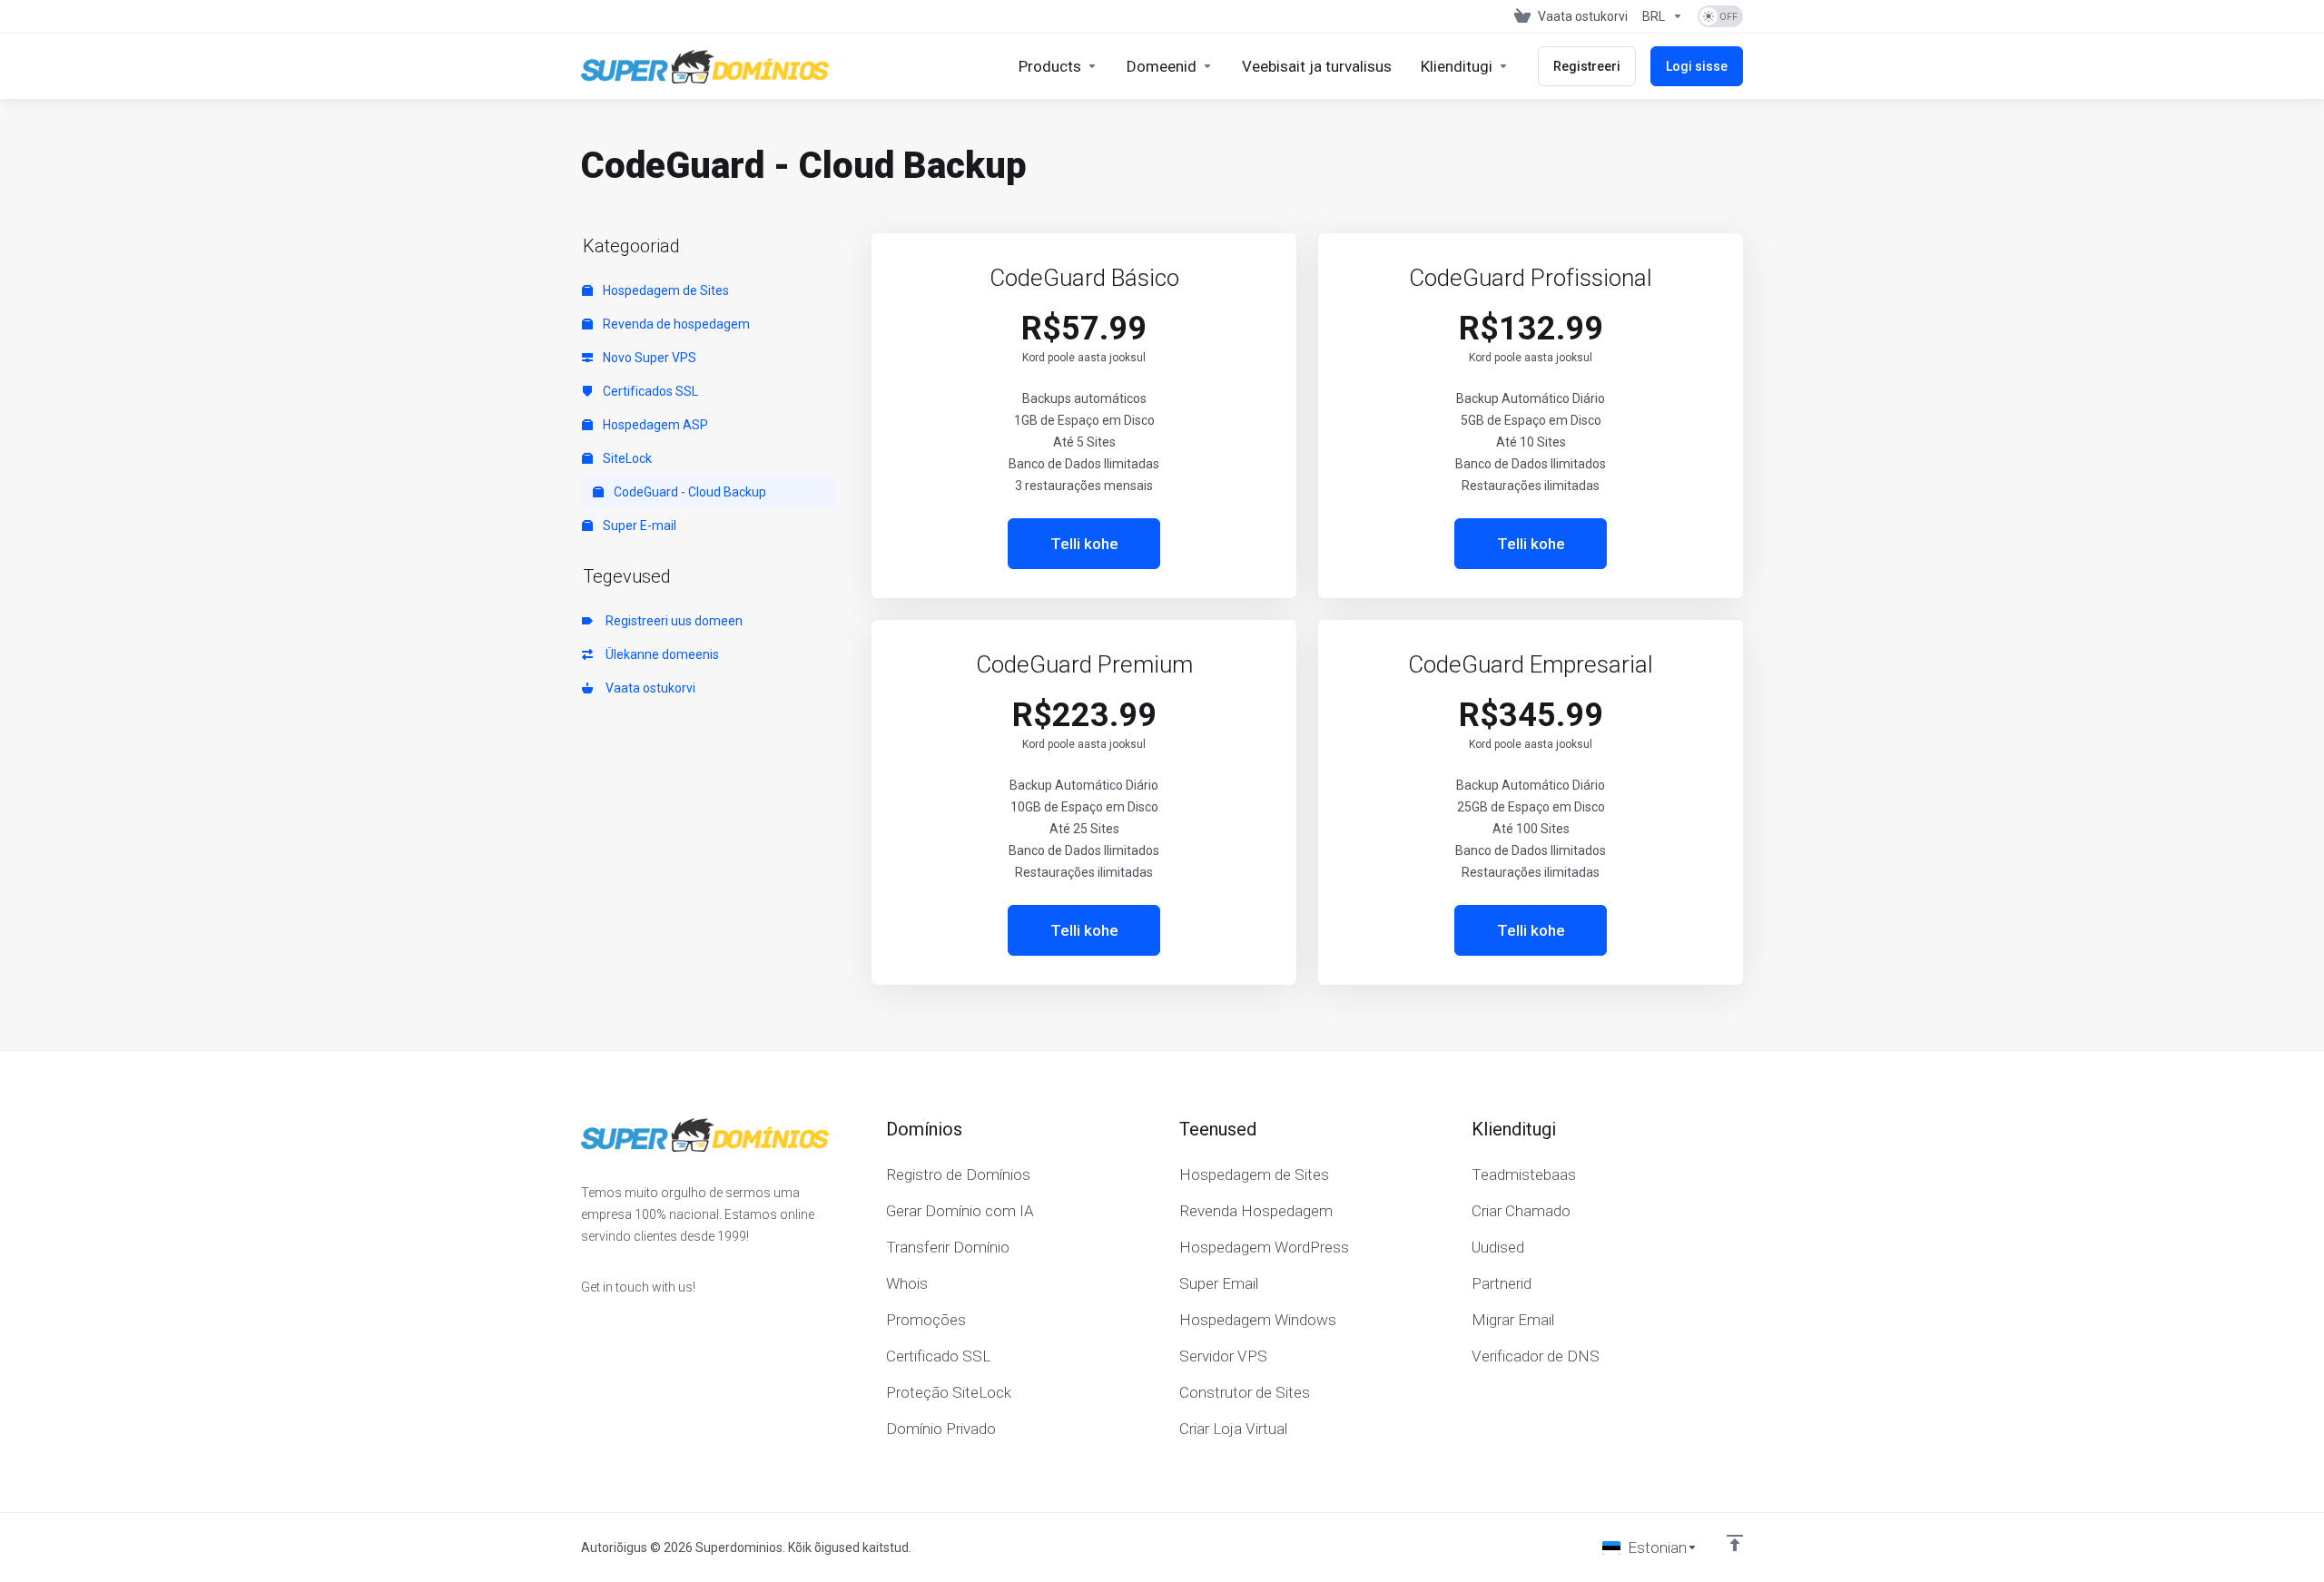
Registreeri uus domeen (671, 621)
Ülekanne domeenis (660, 654)
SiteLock (626, 458)
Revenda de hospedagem (675, 324)
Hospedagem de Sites (665, 290)
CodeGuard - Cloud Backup (689, 492)
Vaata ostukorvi (648, 688)
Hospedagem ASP (654, 425)
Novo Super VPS (648, 358)
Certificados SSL (649, 391)
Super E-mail (638, 526)
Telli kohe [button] (1084, 544)
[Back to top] (1735, 1543)
